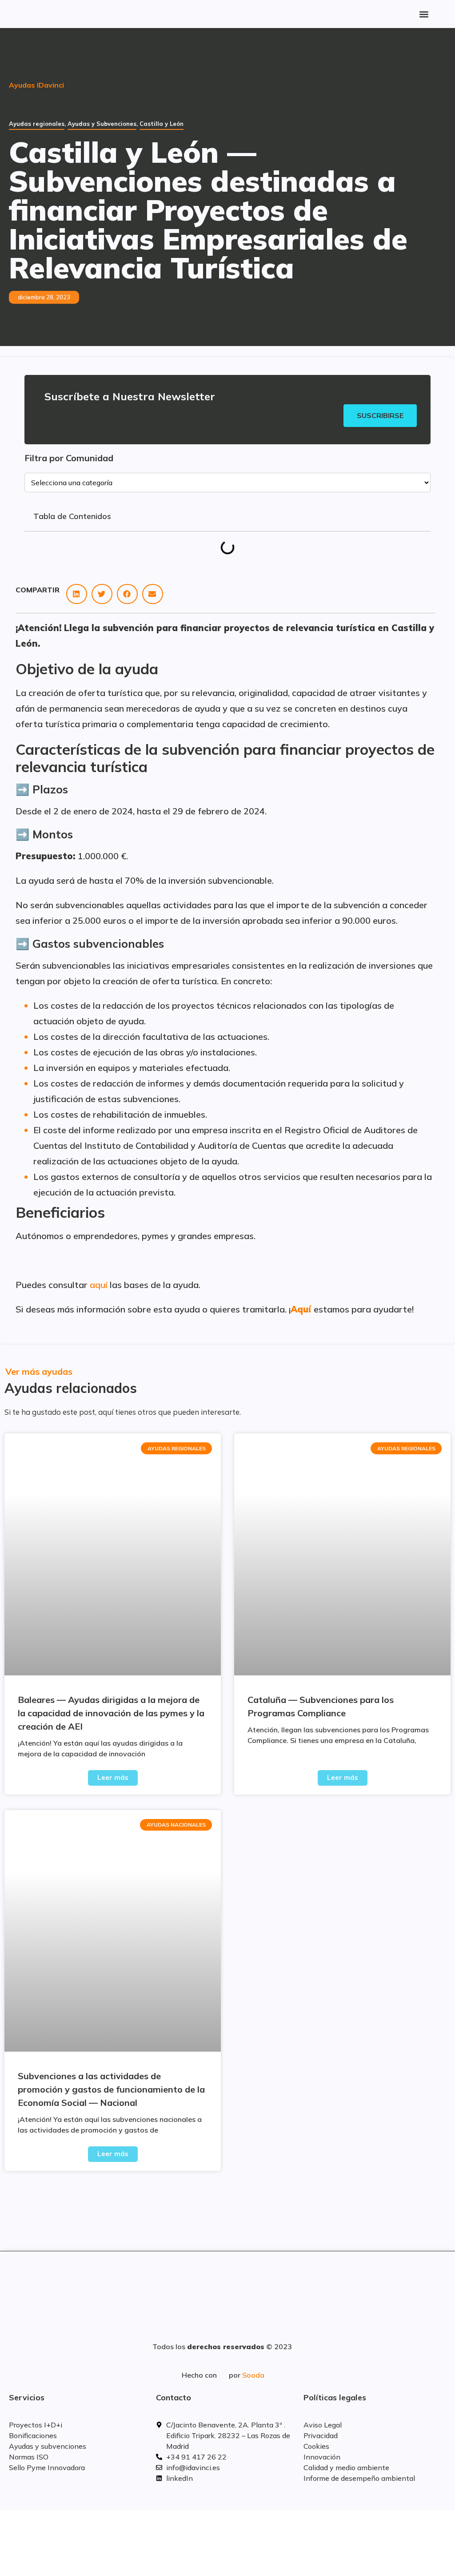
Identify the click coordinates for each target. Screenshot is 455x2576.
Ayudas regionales (37, 124)
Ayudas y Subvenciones (102, 124)
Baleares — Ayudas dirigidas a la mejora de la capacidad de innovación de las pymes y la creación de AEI (111, 1713)
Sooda (253, 2375)
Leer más (113, 1777)
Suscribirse (380, 415)
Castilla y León (162, 124)
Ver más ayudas (39, 1371)
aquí (99, 1285)
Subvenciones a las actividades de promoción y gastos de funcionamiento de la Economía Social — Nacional (111, 2089)
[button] (424, 14)
